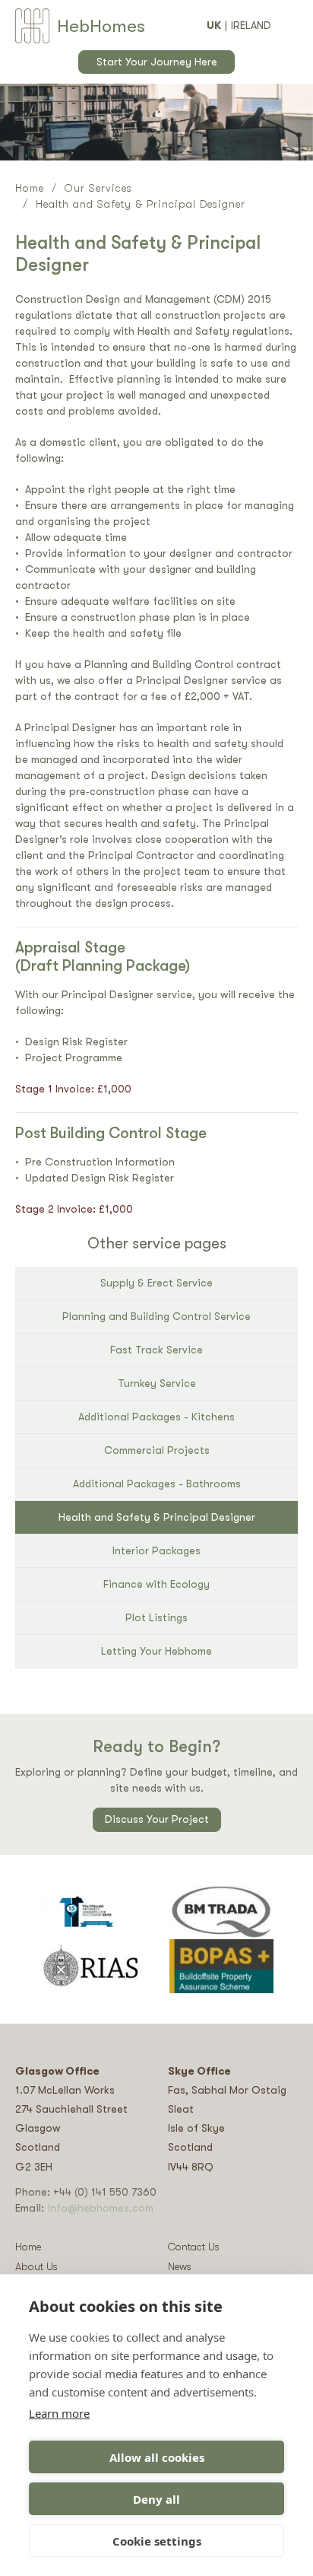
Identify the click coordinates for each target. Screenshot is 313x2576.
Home (30, 188)
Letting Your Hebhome (156, 1651)
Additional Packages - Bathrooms (157, 1484)
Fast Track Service (156, 1350)
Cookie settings (157, 2541)
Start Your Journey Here (157, 62)
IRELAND (251, 25)
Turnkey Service (157, 1383)
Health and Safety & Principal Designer (157, 1517)
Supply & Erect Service (156, 1283)
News (180, 2266)
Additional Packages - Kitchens (156, 1417)
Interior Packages (156, 1550)
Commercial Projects (157, 1450)
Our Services (98, 188)
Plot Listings (156, 1617)
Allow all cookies (157, 2457)
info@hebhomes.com (100, 2208)
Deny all (156, 2499)
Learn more (59, 2413)
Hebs (101, 26)
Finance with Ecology (156, 1584)
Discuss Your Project (157, 1819)
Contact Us (194, 2247)
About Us (36, 2266)
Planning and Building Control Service (156, 1316)
